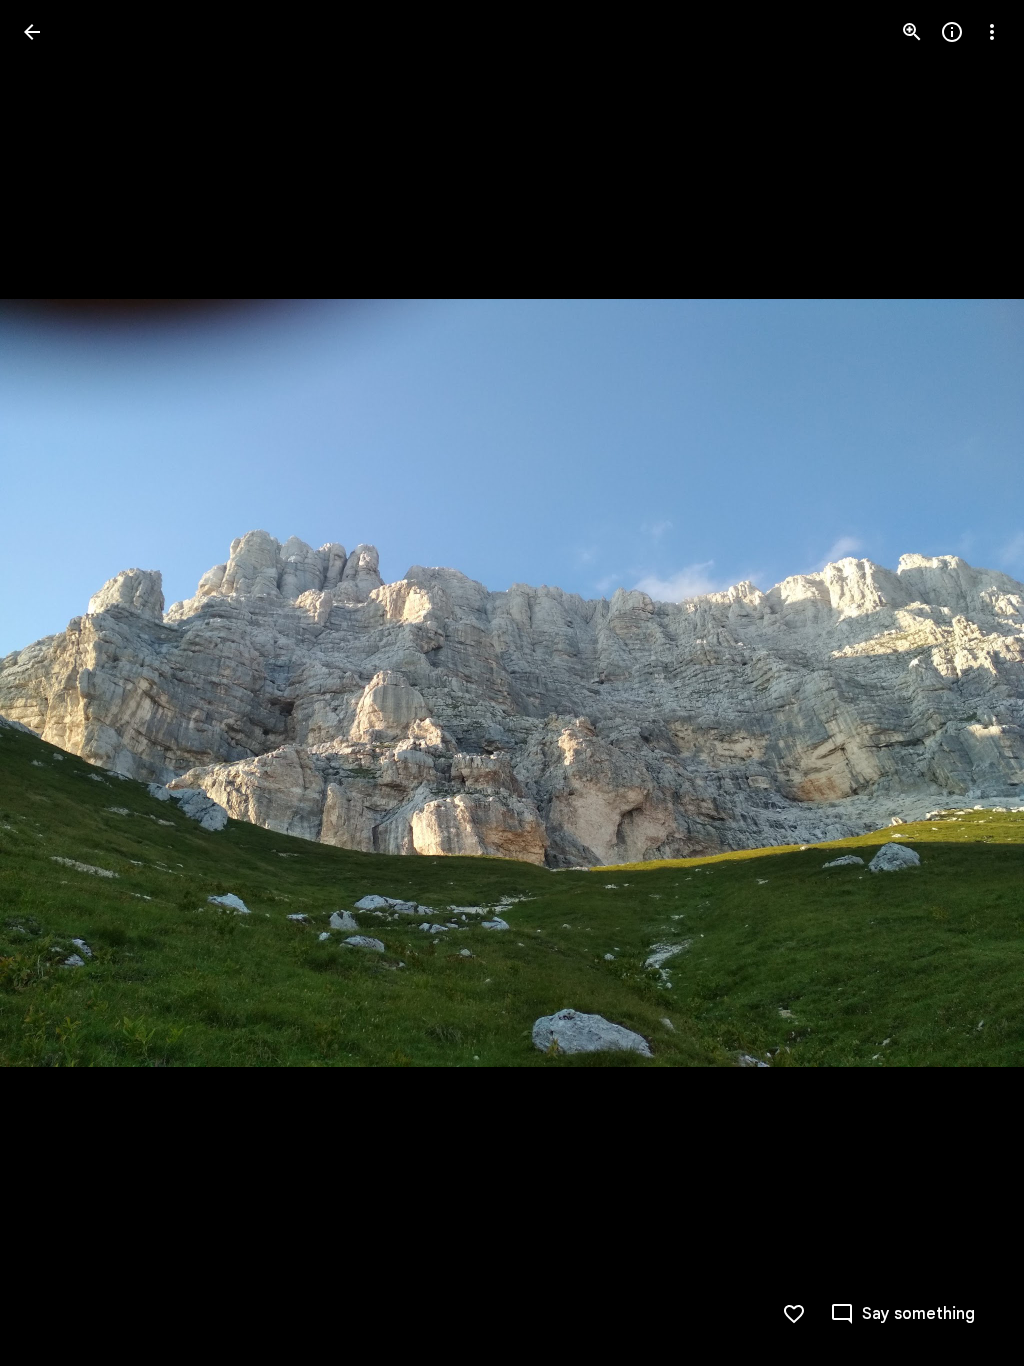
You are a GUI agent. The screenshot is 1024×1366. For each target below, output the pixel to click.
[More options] (992, 32)
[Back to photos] (32, 32)
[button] (56, 683)
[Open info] (952, 32)
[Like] (794, 1314)
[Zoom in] (912, 32)
